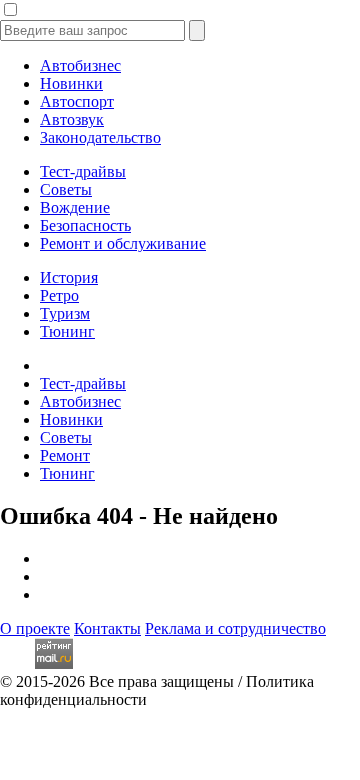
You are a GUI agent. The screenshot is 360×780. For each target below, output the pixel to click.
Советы (66, 189)
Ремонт (65, 455)
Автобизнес (80, 65)
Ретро (59, 295)
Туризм (65, 313)
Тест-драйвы (83, 171)
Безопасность (85, 225)
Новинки (71, 83)
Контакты (107, 628)
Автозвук (72, 119)
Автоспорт (77, 101)
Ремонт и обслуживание (123, 243)
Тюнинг (67, 331)
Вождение (75, 207)
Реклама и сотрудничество (235, 628)
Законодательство (100, 137)
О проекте (35, 628)
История (69, 277)
